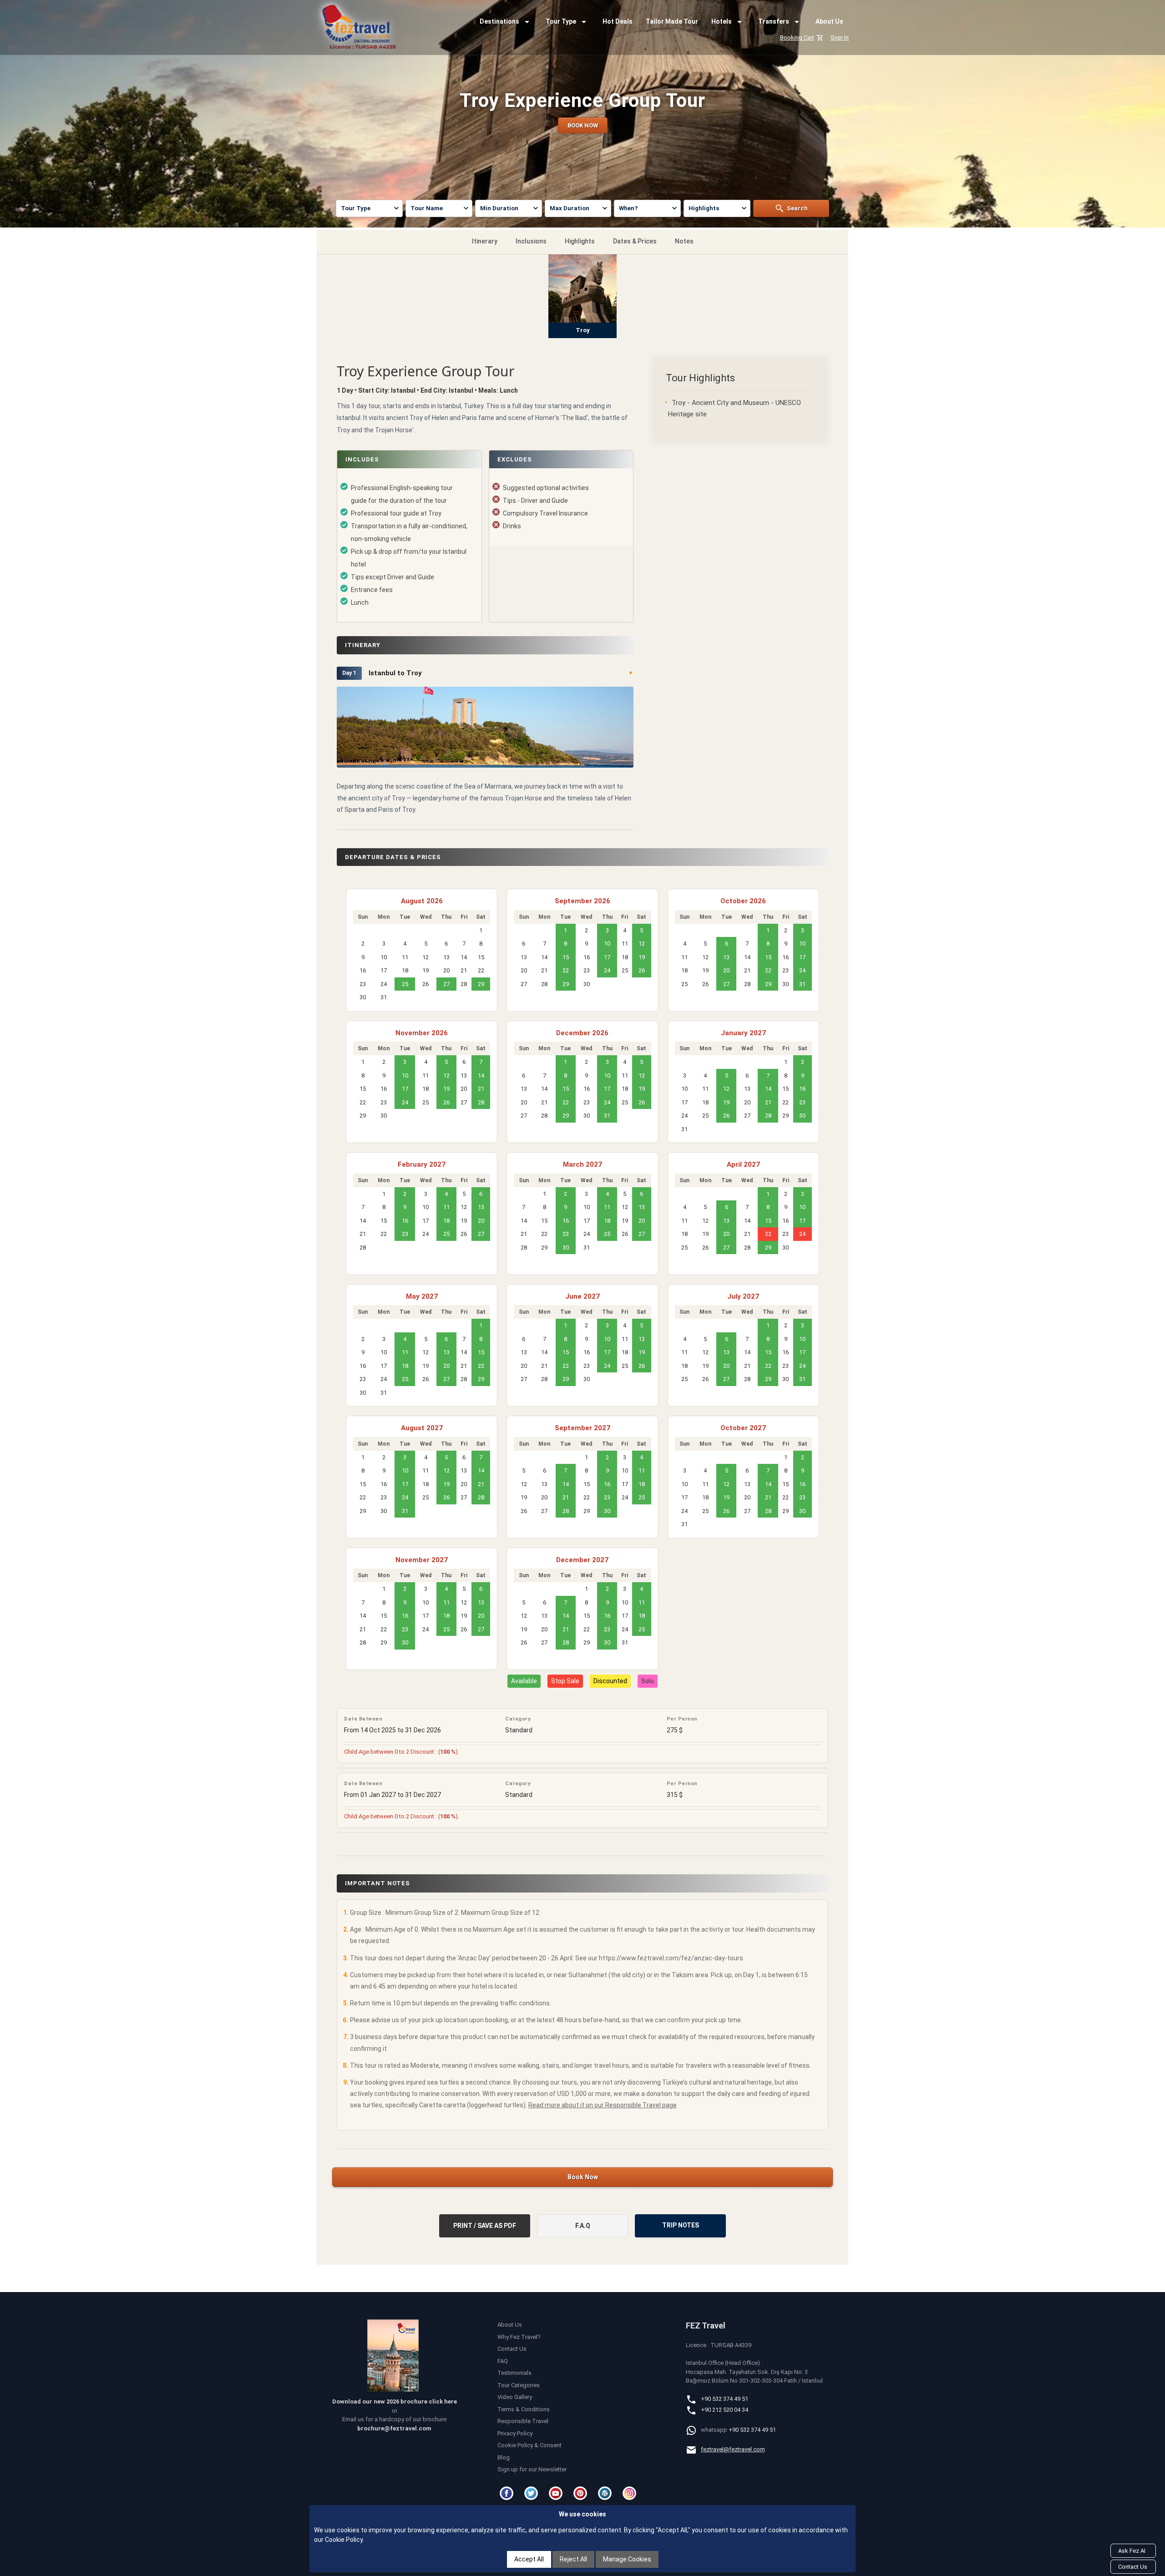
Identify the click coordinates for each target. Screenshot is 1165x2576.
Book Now (583, 2177)
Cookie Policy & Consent (529, 2445)
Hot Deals (618, 21)
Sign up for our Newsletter (532, 2469)
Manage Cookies (627, 2559)
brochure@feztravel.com (394, 2428)
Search (797, 208)
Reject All (573, 2559)
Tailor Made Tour (672, 21)
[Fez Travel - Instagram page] (631, 2493)
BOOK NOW (583, 125)
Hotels (722, 21)
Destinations (499, 21)
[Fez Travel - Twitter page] (532, 2493)
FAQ (503, 2361)
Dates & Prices (635, 241)
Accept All (529, 2559)
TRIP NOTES (681, 2225)
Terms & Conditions (524, 2409)
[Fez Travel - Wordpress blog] (606, 2493)
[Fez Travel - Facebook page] (508, 2493)
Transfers (774, 21)
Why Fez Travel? (519, 2337)
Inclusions (531, 241)
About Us (829, 21)
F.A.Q (583, 2226)
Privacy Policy (515, 2433)
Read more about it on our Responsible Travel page (603, 2105)
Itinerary (485, 241)
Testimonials (514, 2373)
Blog (504, 2457)
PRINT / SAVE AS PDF (485, 2226)
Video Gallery (515, 2397)
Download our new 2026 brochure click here (395, 2401)
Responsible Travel (523, 2421)
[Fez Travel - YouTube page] (557, 2493)
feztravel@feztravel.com (733, 2449)
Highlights (580, 241)
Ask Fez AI (1132, 2551)
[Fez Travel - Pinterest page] (582, 2493)
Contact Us (512, 2349)
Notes (684, 241)
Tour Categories (519, 2385)
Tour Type (561, 21)
